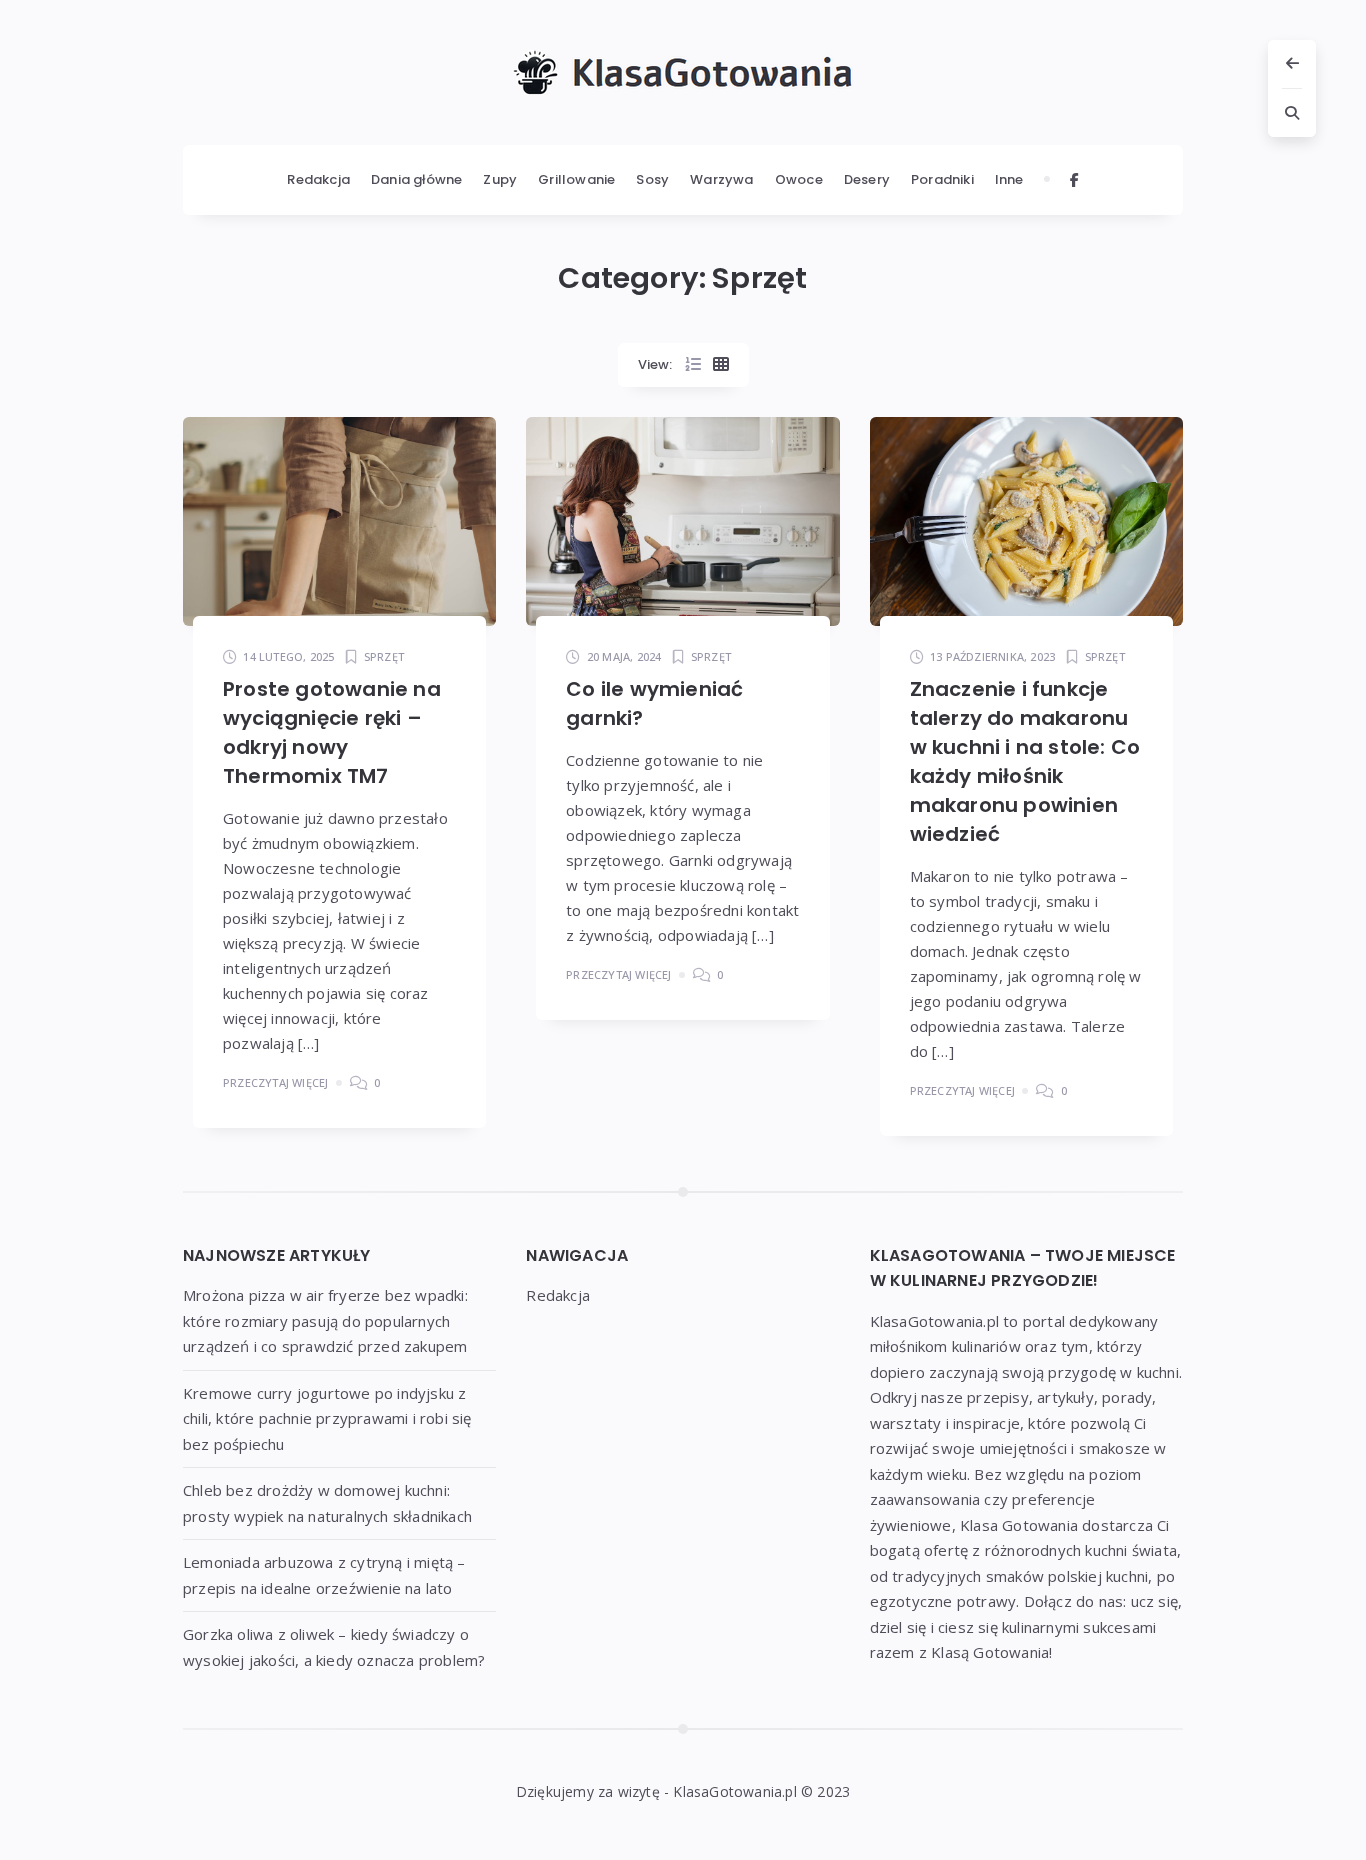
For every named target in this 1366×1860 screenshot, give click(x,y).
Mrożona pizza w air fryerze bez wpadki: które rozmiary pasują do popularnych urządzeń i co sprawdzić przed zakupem (325, 1320)
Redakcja (318, 179)
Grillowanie (576, 179)
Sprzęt (384, 656)
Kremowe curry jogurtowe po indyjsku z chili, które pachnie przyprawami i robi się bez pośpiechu (327, 1418)
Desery (867, 179)
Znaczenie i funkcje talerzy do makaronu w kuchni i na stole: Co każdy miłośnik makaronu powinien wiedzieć (1025, 761)
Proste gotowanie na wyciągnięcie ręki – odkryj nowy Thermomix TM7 (332, 732)
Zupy (500, 179)
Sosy (652, 179)
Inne (1009, 179)
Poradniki (942, 179)
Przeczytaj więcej (275, 1082)
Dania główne (416, 179)
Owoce (799, 179)
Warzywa (721, 179)
